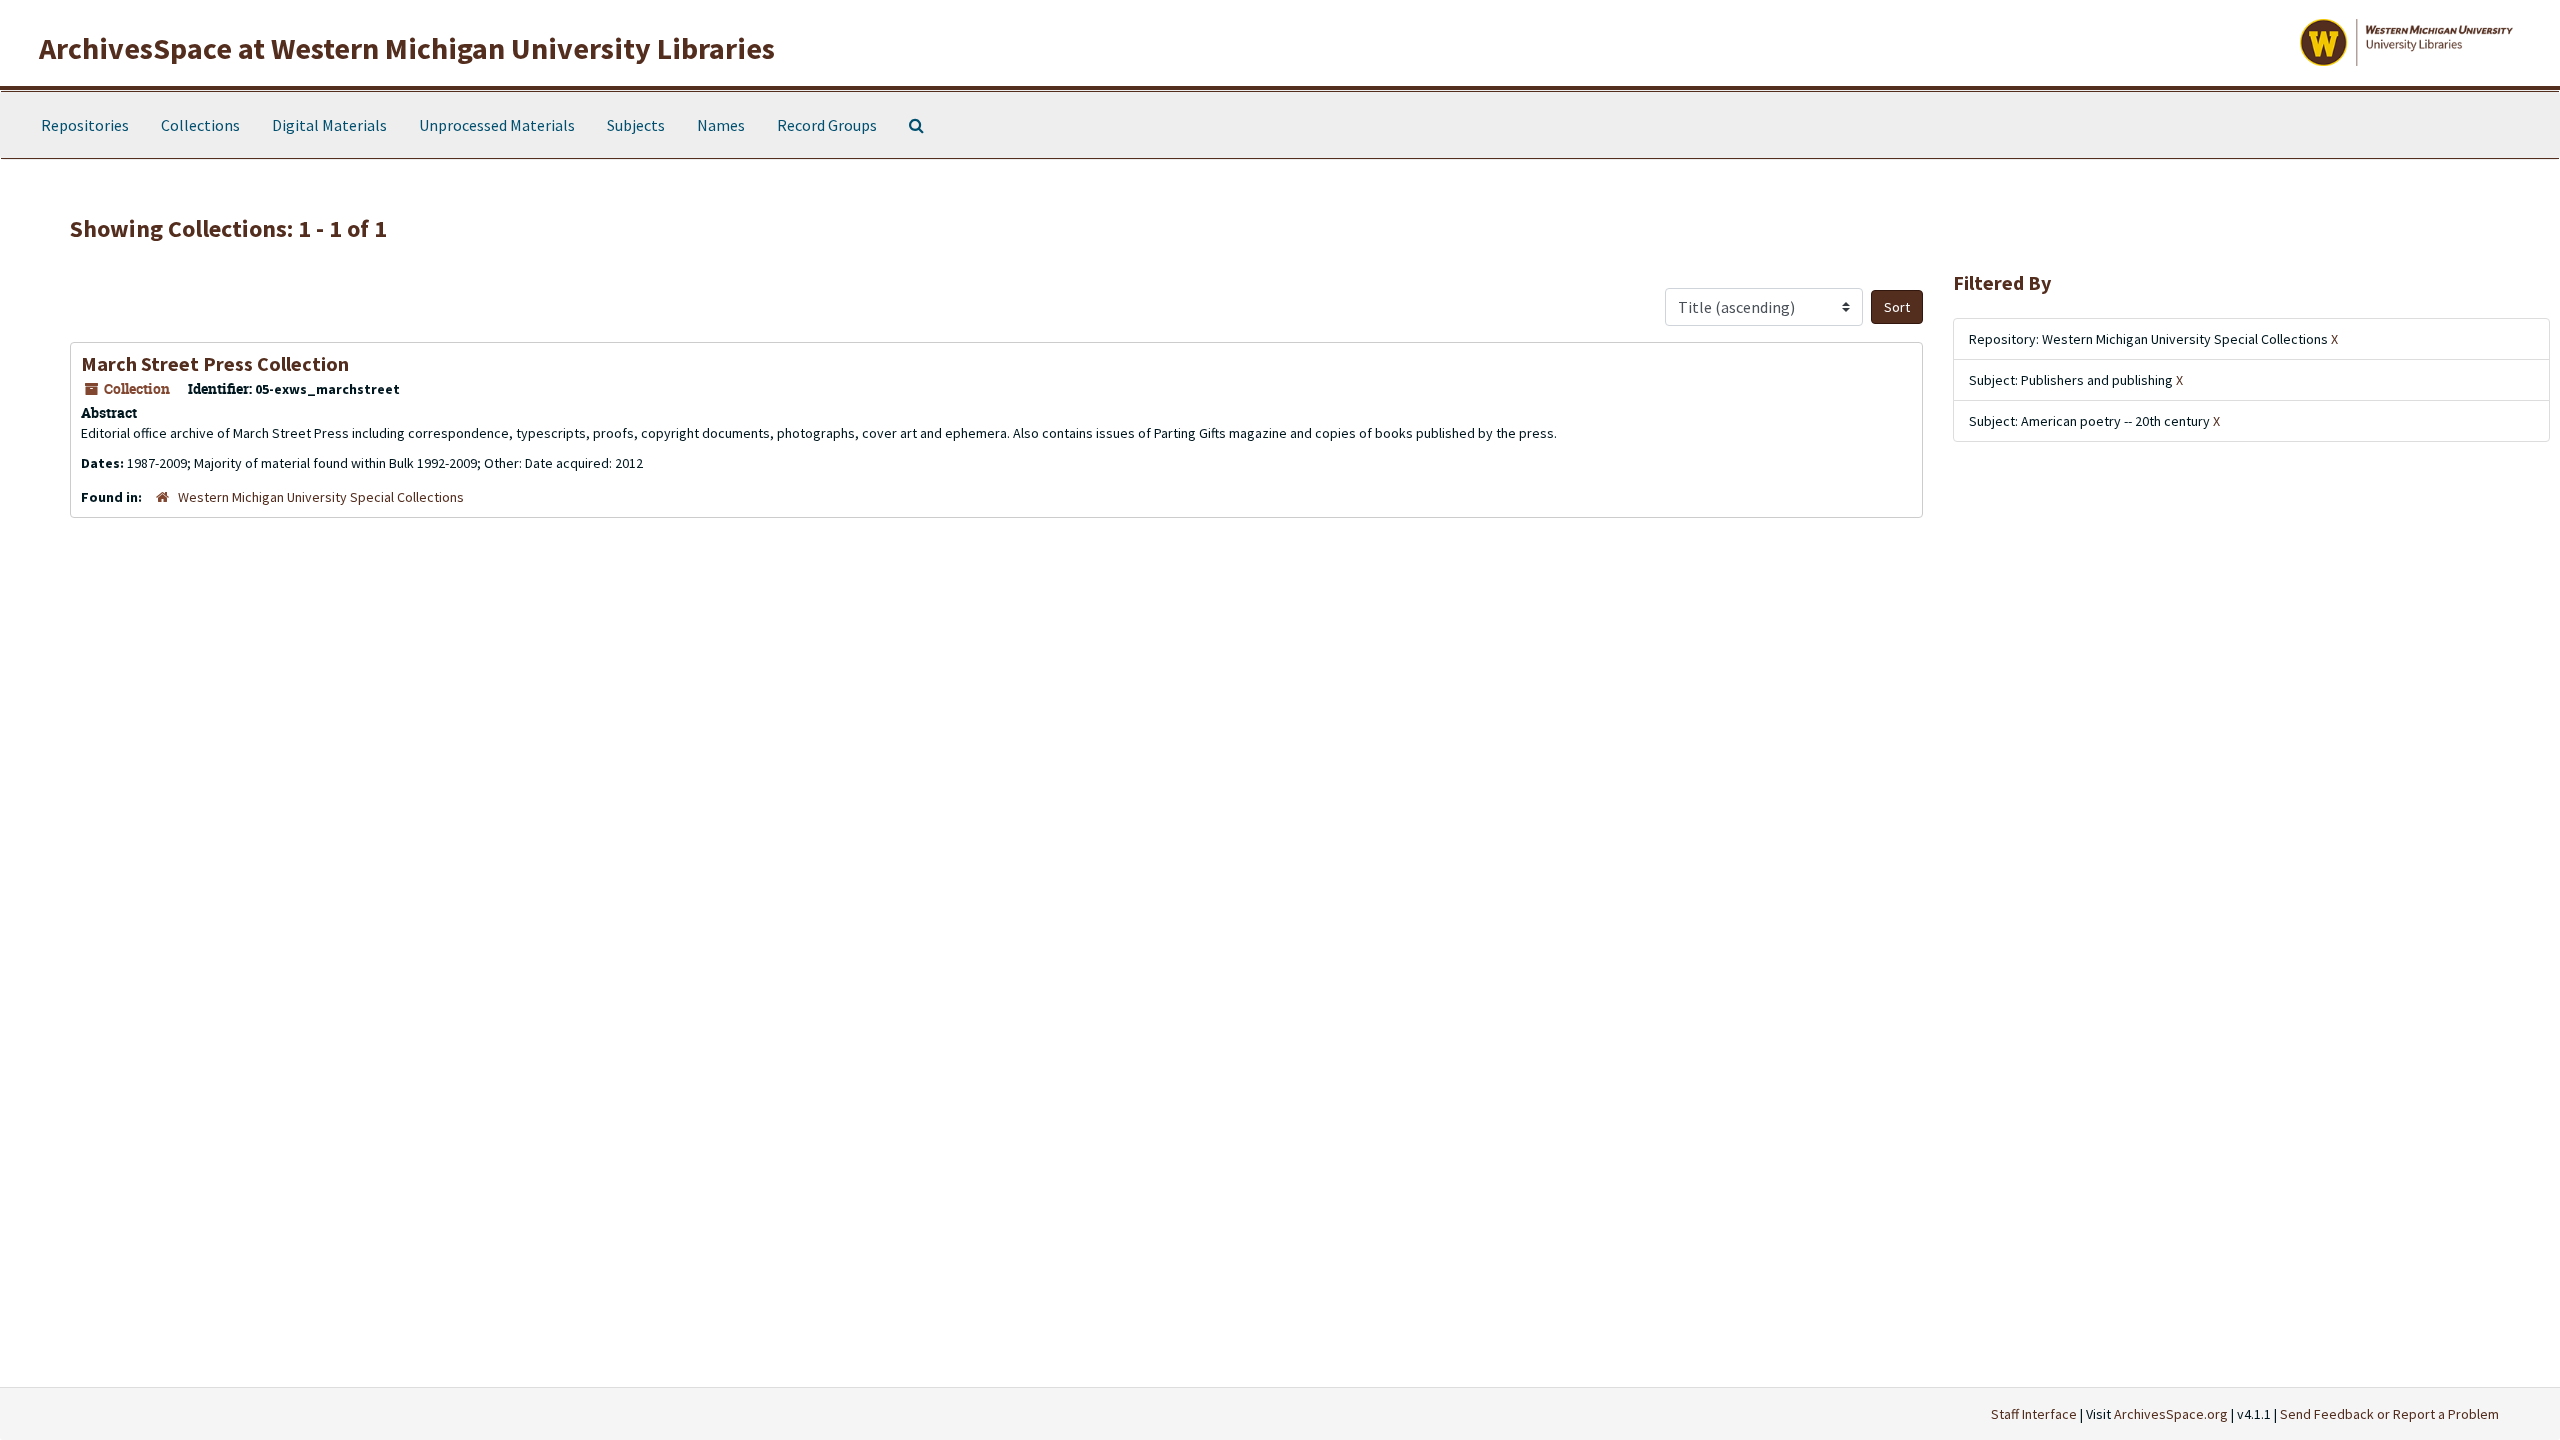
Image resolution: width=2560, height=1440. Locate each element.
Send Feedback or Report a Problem (2389, 1414)
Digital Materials (329, 125)
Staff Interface (2034, 1414)
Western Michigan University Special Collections (321, 497)
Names (721, 125)
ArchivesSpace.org (2171, 1414)
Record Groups (827, 125)
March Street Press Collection (215, 363)
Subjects (636, 125)
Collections (200, 125)
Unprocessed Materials (497, 125)
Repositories (85, 125)
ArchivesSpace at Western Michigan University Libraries (407, 48)
